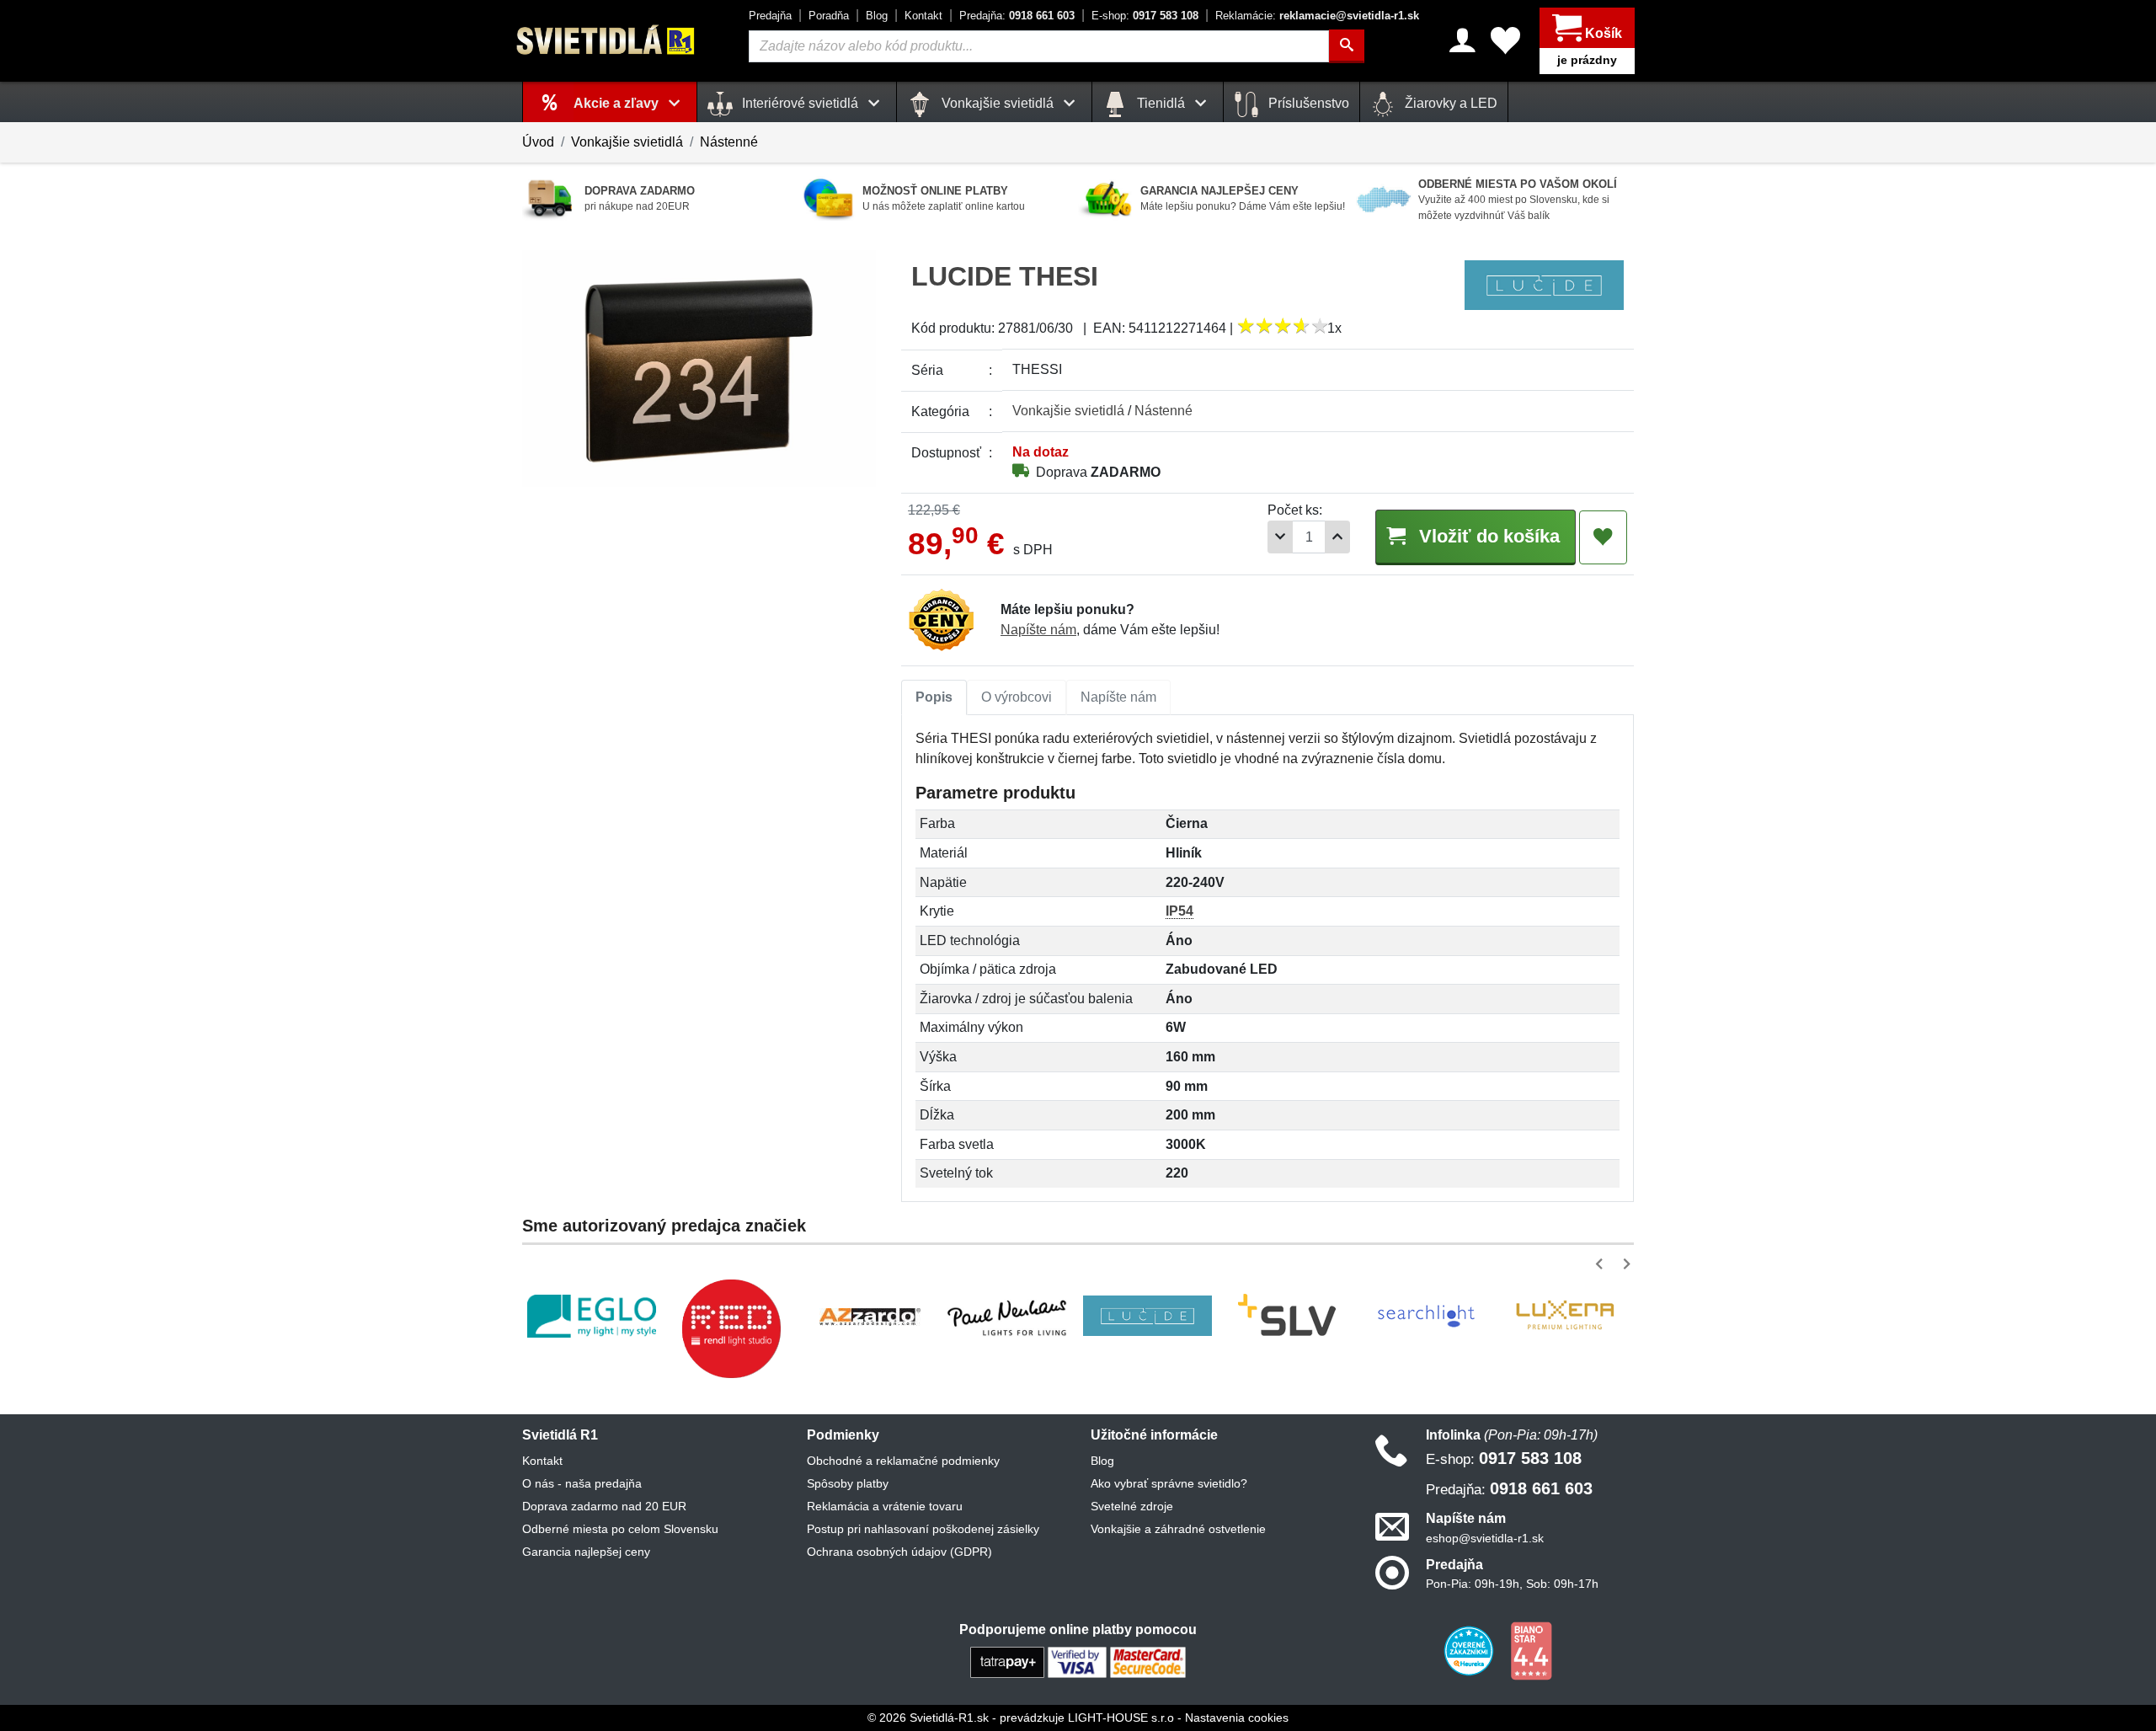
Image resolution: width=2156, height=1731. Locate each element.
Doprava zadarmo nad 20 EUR (604, 1506)
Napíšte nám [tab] (1118, 697)
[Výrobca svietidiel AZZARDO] (870, 1316)
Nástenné (729, 142)
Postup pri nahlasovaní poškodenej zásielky (923, 1529)
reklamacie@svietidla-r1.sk (1317, 16)
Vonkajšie (1068, 411)
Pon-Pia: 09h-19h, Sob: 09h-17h (1512, 1584)
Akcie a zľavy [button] (618, 103)
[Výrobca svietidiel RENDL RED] (731, 1328)
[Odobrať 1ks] (1280, 537)
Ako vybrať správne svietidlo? (1169, 1483)
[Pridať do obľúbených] (1603, 537)
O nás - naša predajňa (582, 1483)
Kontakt (923, 16)
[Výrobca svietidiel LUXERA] (1565, 1316)
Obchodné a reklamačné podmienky (903, 1461)
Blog (877, 16)
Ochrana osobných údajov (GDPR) (899, 1552)
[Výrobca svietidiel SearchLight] (1426, 1316)
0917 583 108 (1145, 16)
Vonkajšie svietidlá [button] (998, 103)
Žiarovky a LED (1449, 103)
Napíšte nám (1038, 630)
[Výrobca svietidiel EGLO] (592, 1316)
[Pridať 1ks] (1337, 537)
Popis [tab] (934, 697)
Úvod (538, 142)
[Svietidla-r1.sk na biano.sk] (1531, 1650)
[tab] (934, 697)
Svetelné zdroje (1132, 1506)
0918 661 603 (1017, 16)
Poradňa (829, 16)
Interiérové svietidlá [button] (800, 103)
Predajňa (770, 16)
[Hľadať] (1347, 46)
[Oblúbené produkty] (1505, 40)
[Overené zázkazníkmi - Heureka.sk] (1470, 1650)
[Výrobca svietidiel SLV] (1287, 1316)
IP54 (1179, 911)
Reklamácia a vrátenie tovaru (885, 1506)
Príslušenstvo (1307, 103)
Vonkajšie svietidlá (627, 142)
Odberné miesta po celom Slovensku (620, 1529)
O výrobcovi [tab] (1017, 697)
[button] (1602, 1264)
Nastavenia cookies (1237, 1718)
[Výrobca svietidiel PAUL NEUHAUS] (1009, 1316)
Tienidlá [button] (1161, 103)
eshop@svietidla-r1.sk (1485, 1538)
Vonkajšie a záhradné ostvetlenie (1178, 1529)
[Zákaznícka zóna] (1462, 40)
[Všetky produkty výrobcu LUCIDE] (1544, 284)
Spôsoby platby (848, 1483)
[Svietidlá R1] (606, 40)
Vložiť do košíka (1487, 536)
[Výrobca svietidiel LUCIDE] (1147, 1316)
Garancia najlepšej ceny (586, 1552)
